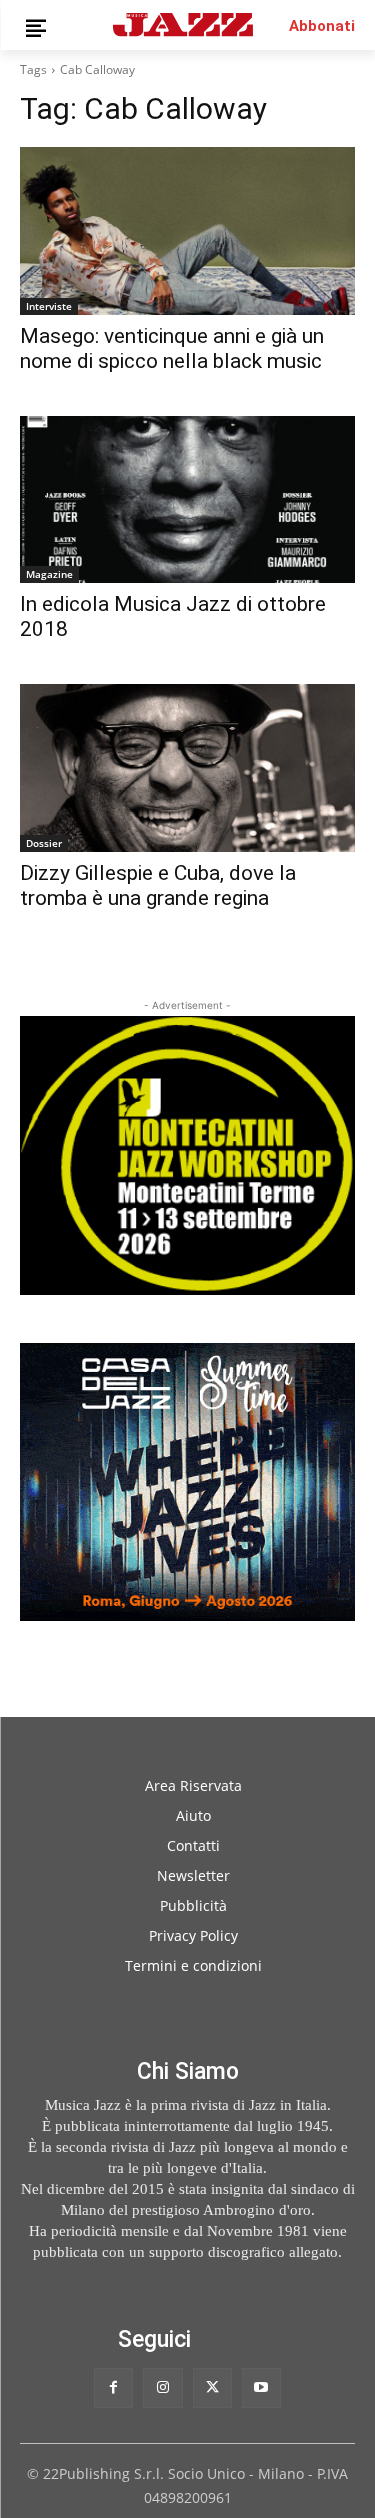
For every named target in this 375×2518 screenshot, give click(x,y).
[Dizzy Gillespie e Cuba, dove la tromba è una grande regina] (187, 768)
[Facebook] (113, 2387)
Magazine (49, 574)
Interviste (49, 306)
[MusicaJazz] (183, 24)
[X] (212, 2387)
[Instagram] (162, 2387)
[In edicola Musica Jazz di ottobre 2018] (187, 500)
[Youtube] (261, 2387)
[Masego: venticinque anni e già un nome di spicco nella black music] (187, 231)
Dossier (44, 843)
